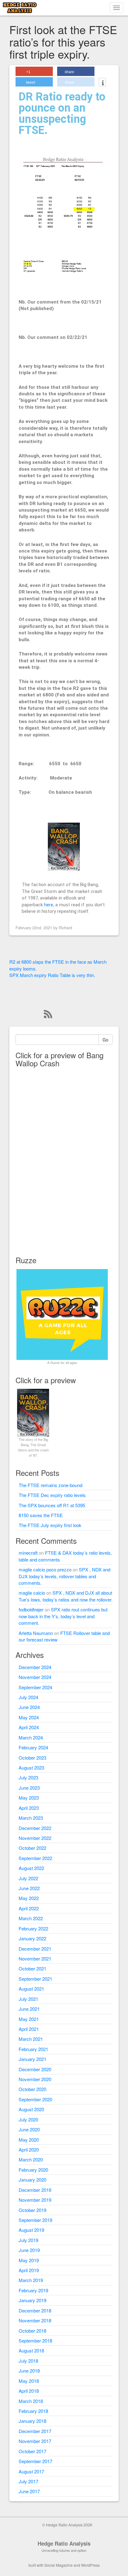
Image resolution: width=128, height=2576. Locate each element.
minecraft (28, 1553)
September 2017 (35, 2461)
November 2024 (35, 1677)
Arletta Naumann (36, 1633)
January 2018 (32, 2421)
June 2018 (29, 2371)
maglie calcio (32, 1593)
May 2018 (29, 2381)
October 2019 (32, 2210)
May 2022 (29, 1898)
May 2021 (29, 2019)
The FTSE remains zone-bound (50, 1485)
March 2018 (31, 2401)
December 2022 (35, 1828)
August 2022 (31, 1868)
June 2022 (29, 1888)
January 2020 (32, 2180)
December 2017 (35, 2431)
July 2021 (28, 1999)
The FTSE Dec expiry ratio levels (52, 1495)
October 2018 (32, 2331)
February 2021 (33, 2049)
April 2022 (29, 1908)
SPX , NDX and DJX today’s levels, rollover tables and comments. (64, 1576)
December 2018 (35, 2310)
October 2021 (32, 1968)
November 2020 (35, 2079)
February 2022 (33, 1928)
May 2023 (29, 1798)
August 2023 (31, 1768)
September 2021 (35, 1979)
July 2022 (28, 1878)
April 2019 (29, 2270)
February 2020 (33, 2170)
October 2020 (32, 2089)
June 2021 (29, 2009)
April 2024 (29, 1727)
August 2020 (31, 2109)
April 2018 (29, 2391)
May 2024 (29, 1717)
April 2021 (29, 2029)
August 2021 (31, 1989)
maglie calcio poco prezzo (45, 1569)
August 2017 (31, 2471)
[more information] (102, 83)
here (49, 905)
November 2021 (35, 1959)
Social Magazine (59, 2565)
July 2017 (28, 2481)
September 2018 (35, 2341)
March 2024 (31, 1737)
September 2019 (35, 2220)
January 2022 (32, 1938)
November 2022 (35, 1838)
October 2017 (32, 2451)
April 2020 (29, 2150)
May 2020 (29, 2140)
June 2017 (29, 2491)
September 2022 (35, 1858)
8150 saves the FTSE (41, 1515)
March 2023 (31, 1818)
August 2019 (31, 2230)
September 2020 (35, 2099)
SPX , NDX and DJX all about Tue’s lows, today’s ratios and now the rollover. (66, 1596)
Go (105, 1040)
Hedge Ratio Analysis (64, 2543)
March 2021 (31, 2039)
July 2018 (28, 2361)
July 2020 (28, 2119)
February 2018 (33, 2411)
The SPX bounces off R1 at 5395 (52, 1505)
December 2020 (35, 2069)
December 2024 (35, 1667)
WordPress (90, 2565)
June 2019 (29, 2250)
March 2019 (31, 2280)
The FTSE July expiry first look (50, 1525)
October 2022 (32, 1848)
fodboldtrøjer (31, 1609)
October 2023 (32, 1758)
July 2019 (28, 2240)
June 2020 (29, 2129)
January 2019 (32, 2300)
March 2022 (31, 1918)
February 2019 (33, 2290)
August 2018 (31, 2350)
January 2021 (32, 2059)
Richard (65, 928)
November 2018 (35, 2320)
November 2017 (35, 2441)
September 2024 (35, 1687)
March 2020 (31, 2159)
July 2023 (28, 1777)
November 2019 (35, 2200)
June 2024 (29, 1707)
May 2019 (29, 2260)
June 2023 (29, 1788)
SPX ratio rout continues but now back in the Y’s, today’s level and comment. (63, 1616)
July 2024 (28, 1697)
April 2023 (29, 1808)
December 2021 (35, 1949)
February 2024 (33, 1747)
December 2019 (35, 2190)
